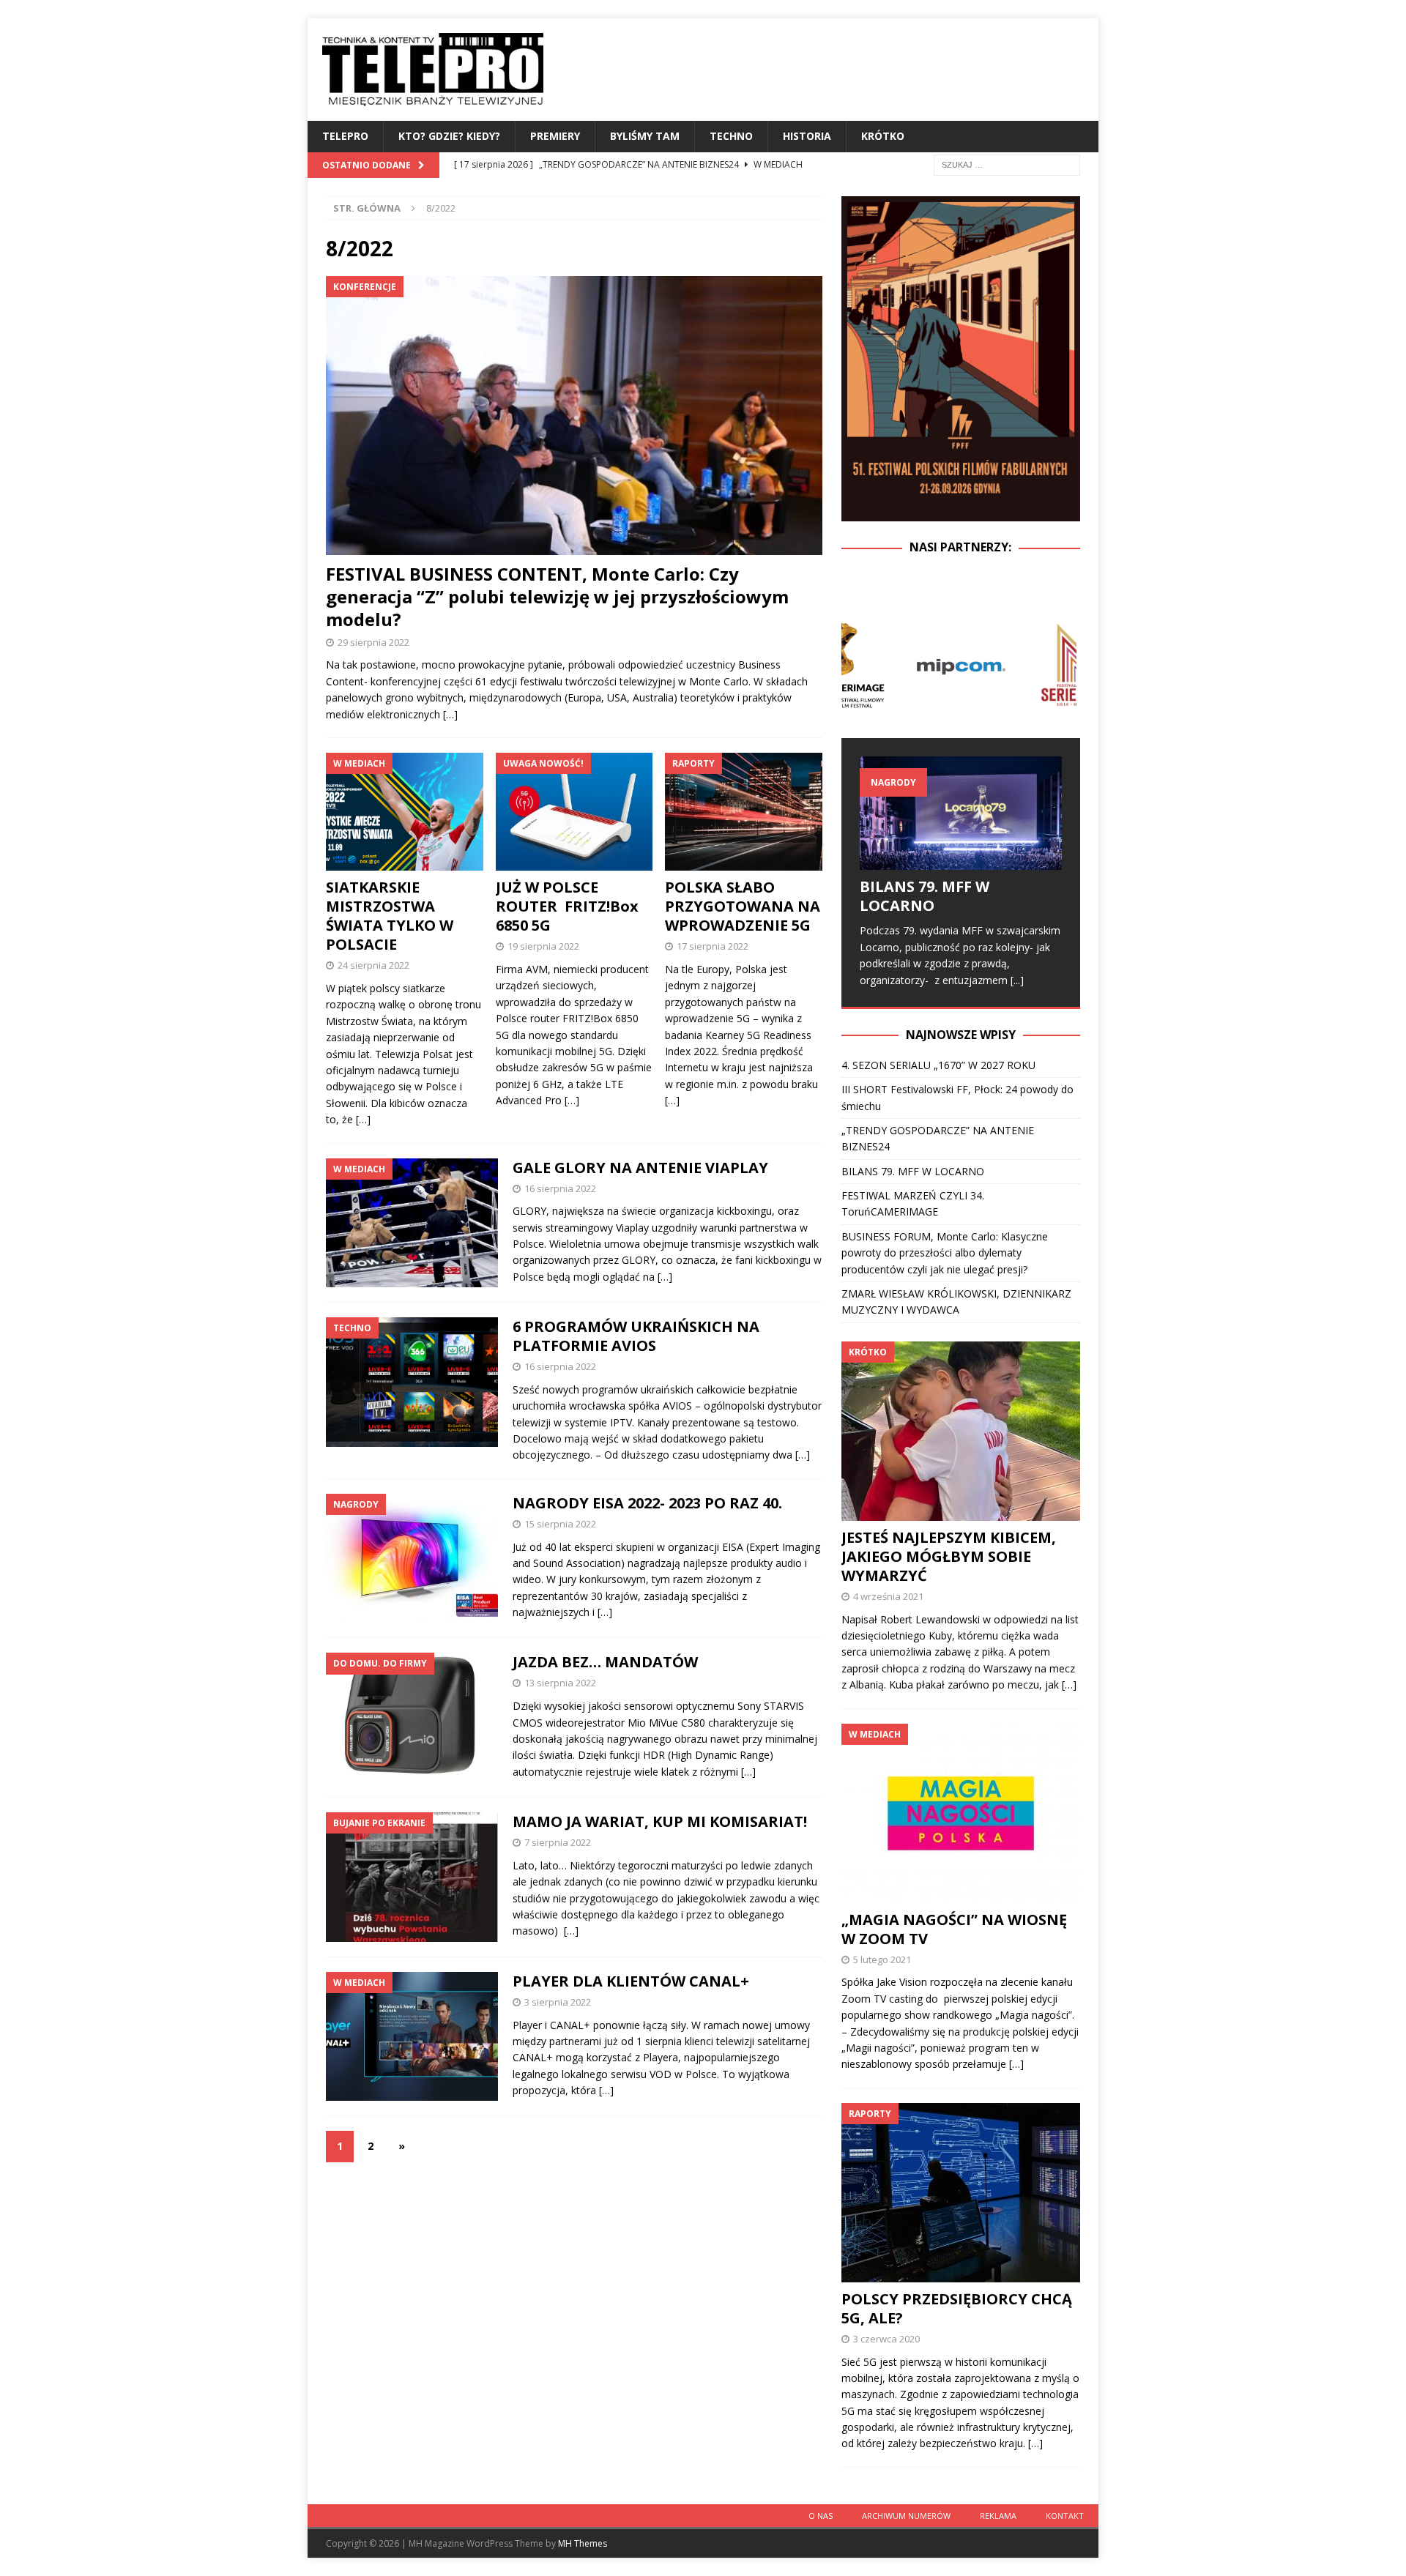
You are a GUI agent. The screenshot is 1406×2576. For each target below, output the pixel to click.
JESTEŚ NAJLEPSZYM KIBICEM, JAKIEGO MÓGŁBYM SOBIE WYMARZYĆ (949, 1556)
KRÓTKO (883, 136)
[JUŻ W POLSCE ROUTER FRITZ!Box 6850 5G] (574, 812)
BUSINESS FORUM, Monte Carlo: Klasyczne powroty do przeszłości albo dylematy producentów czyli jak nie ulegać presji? (945, 1253)
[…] (450, 714)
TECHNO (731, 136)
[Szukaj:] (1007, 164)
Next (1061, 665)
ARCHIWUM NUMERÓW (906, 2516)
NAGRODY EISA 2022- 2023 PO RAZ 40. (647, 1503)
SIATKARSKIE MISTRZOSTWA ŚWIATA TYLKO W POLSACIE (390, 916)
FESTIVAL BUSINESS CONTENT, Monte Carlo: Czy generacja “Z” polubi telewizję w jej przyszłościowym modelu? (557, 596)
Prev (860, 665)
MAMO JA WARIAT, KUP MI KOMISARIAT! (660, 1821)
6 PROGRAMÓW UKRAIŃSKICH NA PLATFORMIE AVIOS (636, 1336)
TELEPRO (345, 136)
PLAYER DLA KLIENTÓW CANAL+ (631, 1981)
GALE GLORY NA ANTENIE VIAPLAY (640, 1168)
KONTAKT (1065, 2516)
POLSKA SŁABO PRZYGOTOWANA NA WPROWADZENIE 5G (743, 906)
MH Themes (583, 2543)
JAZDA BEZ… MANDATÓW (605, 1662)
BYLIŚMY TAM (645, 136)
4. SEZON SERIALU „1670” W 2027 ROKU (938, 1065)
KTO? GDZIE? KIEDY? (449, 136)
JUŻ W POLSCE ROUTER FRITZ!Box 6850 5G (567, 906)
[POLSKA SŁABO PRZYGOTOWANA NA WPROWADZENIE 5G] (744, 812)
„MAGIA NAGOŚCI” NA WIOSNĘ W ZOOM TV (954, 1929)
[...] (1017, 980)
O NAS (821, 2516)
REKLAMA (998, 2516)
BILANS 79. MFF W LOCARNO (925, 896)
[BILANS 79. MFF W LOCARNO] (961, 813)
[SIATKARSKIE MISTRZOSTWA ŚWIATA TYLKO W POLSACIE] (405, 812)
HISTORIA (807, 136)
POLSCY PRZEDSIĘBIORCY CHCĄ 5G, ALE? (957, 2308)
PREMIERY (555, 136)
